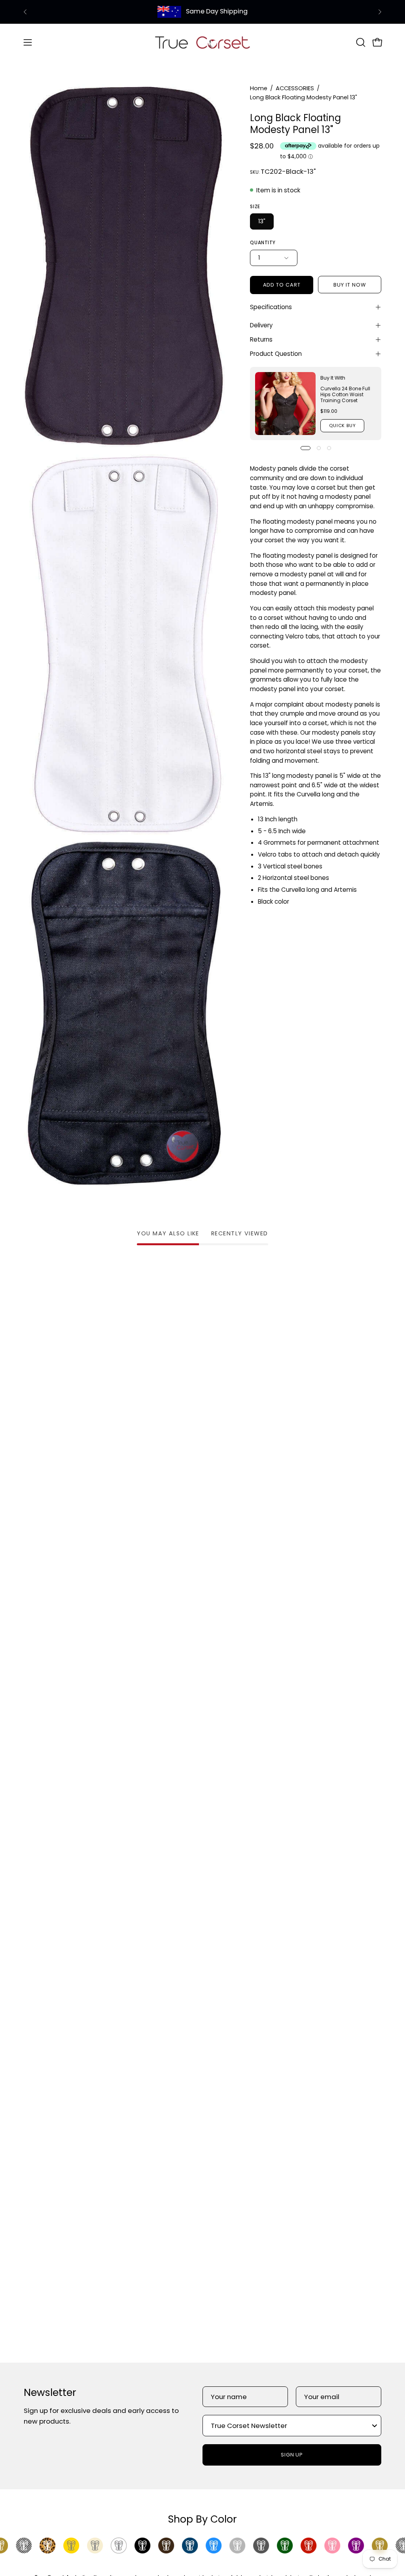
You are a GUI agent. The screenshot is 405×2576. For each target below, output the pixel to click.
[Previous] (25, 12)
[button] (360, 42)
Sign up (292, 2455)
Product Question (276, 354)
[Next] (380, 12)
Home (259, 88)
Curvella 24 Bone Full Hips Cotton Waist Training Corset (345, 394)
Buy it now (350, 285)
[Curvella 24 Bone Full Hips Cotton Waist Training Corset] (285, 404)
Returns (261, 339)
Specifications (271, 307)
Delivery (261, 325)
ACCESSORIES (295, 88)
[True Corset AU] (202, 42)
